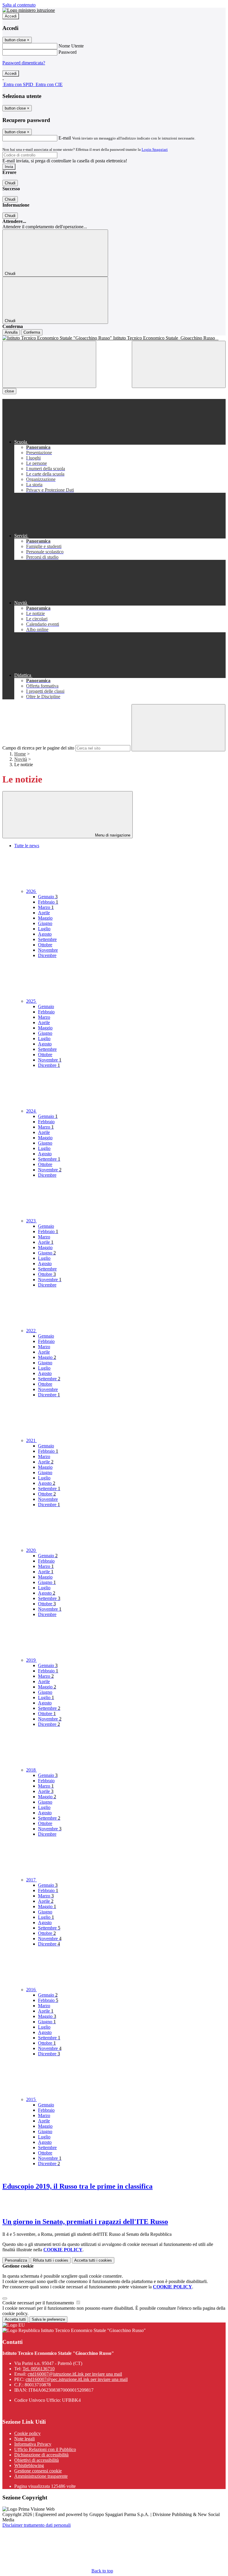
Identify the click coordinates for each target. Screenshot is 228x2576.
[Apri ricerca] (179, 364)
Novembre (48, 950)
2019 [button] (31, 1660)
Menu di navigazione (112, 835)
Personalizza (16, 2260)
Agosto (45, 934)
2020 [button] (31, 1550)
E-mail (65, 138)
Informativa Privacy (33, 2444)
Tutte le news (27, 846)
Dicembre (47, 955)
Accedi (11, 16)
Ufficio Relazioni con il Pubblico (45, 2449)
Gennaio (48, 897)
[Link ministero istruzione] (29, 10)
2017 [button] (31, 1880)
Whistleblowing (29, 2465)
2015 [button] (31, 2099)
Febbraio (48, 902)
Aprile (44, 913)
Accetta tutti (93, 2260)
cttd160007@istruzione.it (75, 2374)
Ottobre (45, 945)
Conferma (32, 332)
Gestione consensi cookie (38, 2471)
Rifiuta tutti (51, 2260)
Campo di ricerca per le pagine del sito (38, 748)
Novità (21, 759)
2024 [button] (31, 1111)
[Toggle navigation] (49, 364)
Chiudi (10, 183)
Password (68, 52)
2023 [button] (31, 1221)
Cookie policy (27, 2433)
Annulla (11, 332)
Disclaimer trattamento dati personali (37, 2525)
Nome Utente (71, 46)
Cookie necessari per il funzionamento (39, 2303)
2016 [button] (31, 1990)
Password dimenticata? (24, 63)
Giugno (45, 923)
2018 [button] (31, 1770)
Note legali (24, 2439)
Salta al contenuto (19, 5)
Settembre (47, 939)
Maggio (45, 918)
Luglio (44, 929)
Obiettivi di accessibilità (37, 2460)
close (9, 391)
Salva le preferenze (48, 2319)
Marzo (46, 907)
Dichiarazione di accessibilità (41, 2455)
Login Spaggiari (155, 149)
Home (20, 754)
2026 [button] (31, 891)
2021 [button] (31, 1440)
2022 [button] (31, 1331)
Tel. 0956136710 (39, 2369)
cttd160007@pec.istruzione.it (77, 2379)
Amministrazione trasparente (41, 2476)
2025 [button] (31, 1001)
